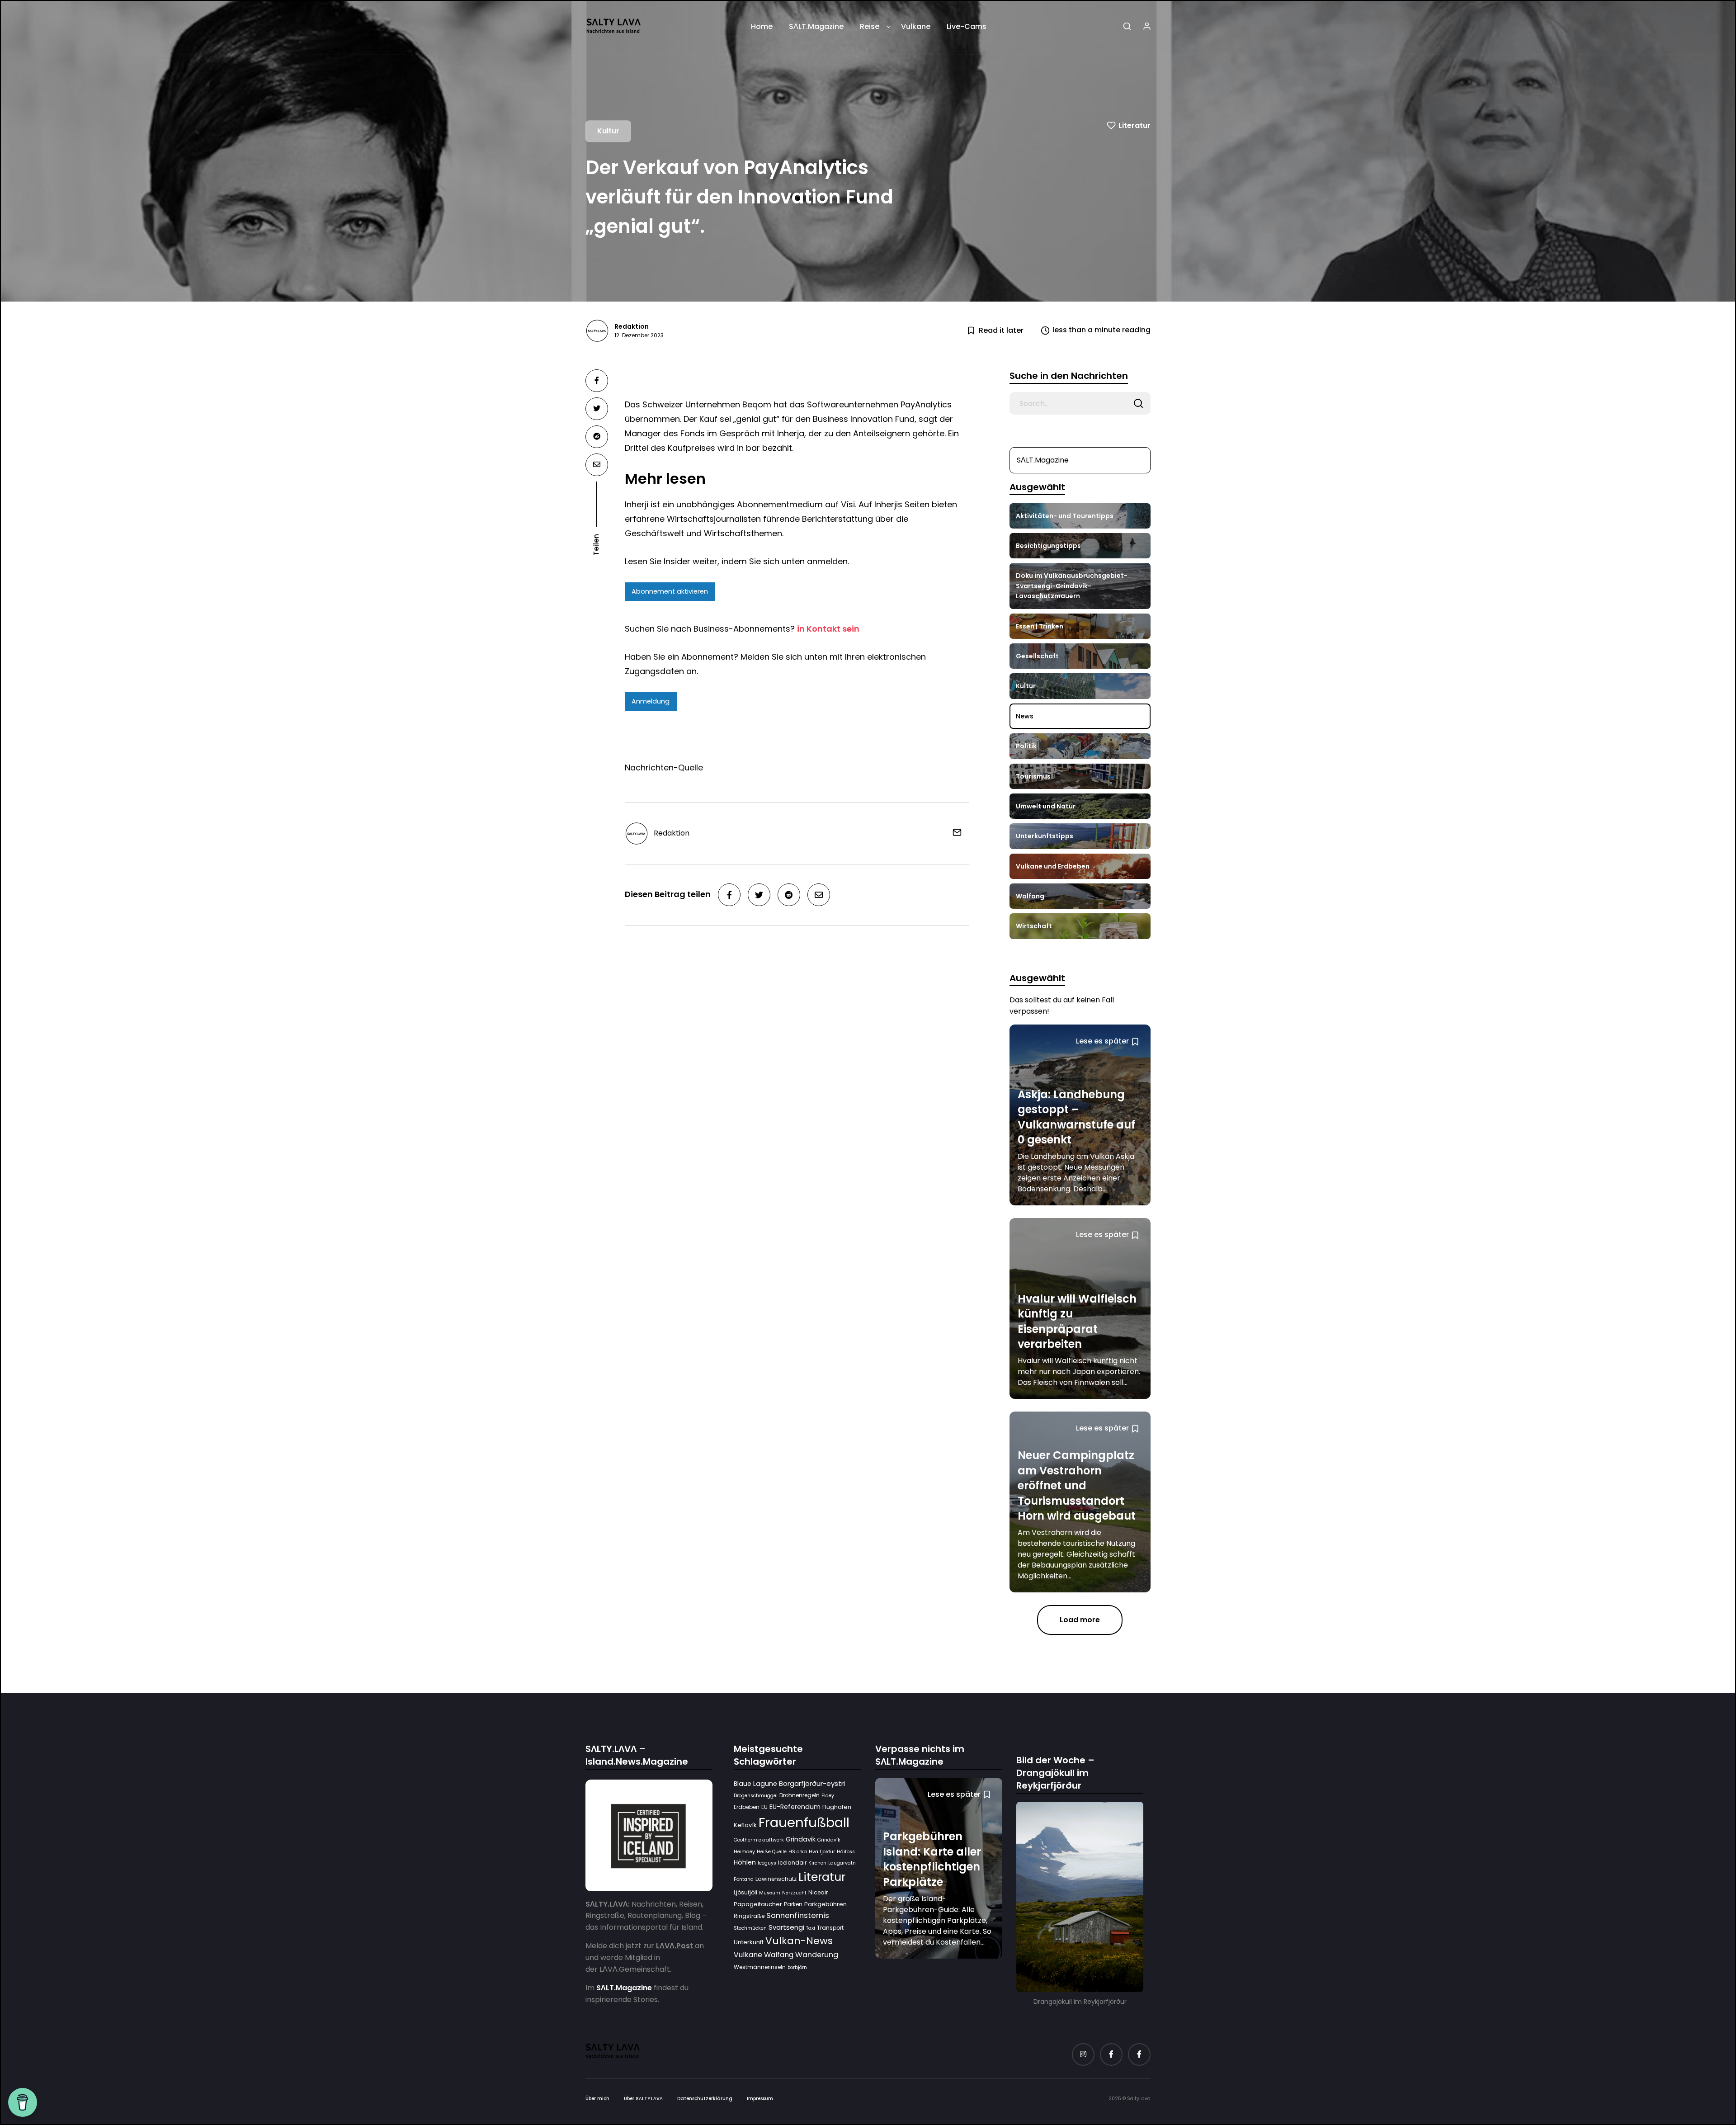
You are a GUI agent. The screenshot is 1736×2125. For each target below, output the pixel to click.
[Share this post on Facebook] (597, 381)
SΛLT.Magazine (816, 26)
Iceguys (767, 1863)
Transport (830, 1928)
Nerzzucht (794, 1893)
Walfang (779, 1955)
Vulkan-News (799, 1941)
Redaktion (632, 326)
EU (764, 1807)
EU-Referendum (795, 1807)
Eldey (828, 1796)
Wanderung (817, 1955)
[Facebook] (1111, 2054)
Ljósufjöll (745, 1892)
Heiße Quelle (772, 1852)
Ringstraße (749, 1916)
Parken (793, 1904)
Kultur (608, 131)
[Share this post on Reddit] (597, 437)
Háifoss (846, 1852)
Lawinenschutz (776, 1879)
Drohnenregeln (800, 1795)
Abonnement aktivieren (670, 591)
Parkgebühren (826, 1904)
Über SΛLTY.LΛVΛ (643, 2099)
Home (762, 26)
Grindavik (801, 1839)
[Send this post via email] (597, 465)
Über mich (597, 2099)
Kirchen (817, 1863)
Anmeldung (651, 701)
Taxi (811, 1928)
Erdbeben (747, 1807)
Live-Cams (967, 26)
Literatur (1135, 125)
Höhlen (745, 1863)
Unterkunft (749, 1942)
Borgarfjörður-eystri (812, 1783)
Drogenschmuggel (756, 1796)
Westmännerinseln (760, 1967)
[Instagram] (1083, 2054)
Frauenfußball (804, 1822)
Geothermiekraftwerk (759, 1840)
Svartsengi (786, 1927)
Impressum (760, 2099)
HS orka (798, 1852)
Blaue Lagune (755, 1784)
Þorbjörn (797, 1967)
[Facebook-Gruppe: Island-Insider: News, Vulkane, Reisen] (1139, 2054)
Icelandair (792, 1863)
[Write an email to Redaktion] (954, 832)
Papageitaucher (758, 1904)
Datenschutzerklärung (705, 2099)
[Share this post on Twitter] (597, 409)
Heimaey (744, 1852)
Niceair (818, 1892)
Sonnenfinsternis (798, 1916)
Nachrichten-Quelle (664, 767)
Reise (870, 26)
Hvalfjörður (822, 1852)
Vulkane (916, 26)
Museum (770, 1893)
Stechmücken (750, 1928)
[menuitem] (762, 30)
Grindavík (829, 1840)
